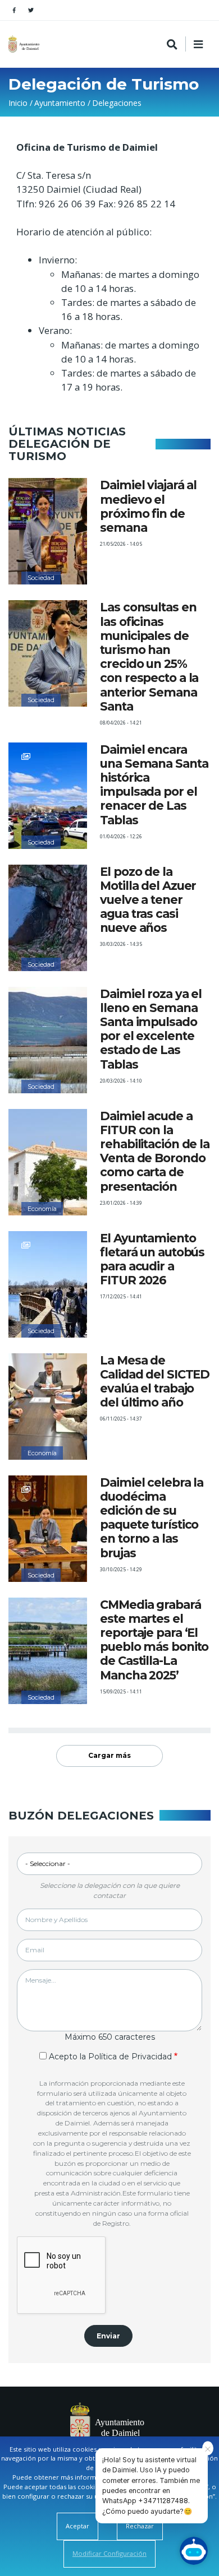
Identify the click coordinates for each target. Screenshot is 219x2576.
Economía (42, 1209)
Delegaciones (117, 103)
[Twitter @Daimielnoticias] (31, 10)
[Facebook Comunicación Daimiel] (14, 10)
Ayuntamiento (60, 103)
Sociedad (41, 578)
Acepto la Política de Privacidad (110, 2057)
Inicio (18, 103)
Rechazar (140, 2526)
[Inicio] (25, 44)
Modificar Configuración (109, 2553)
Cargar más (109, 1755)
